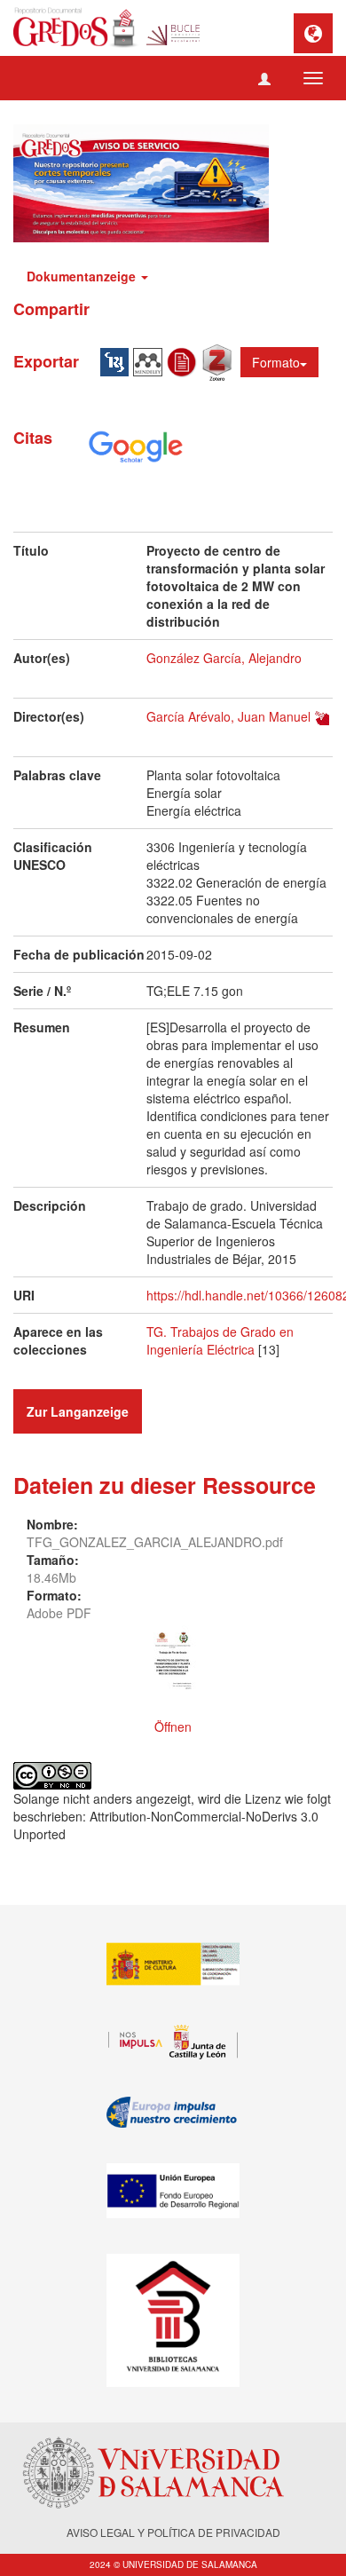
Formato (276, 362)
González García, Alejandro (224, 658)
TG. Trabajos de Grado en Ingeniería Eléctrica (220, 1340)
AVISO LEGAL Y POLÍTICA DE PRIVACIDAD (173, 2532)
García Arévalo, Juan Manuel (228, 716)
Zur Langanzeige (78, 1411)
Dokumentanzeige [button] (83, 276)
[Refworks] (185, 360)
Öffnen (173, 1727)
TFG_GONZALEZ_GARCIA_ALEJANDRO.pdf (155, 1542)
